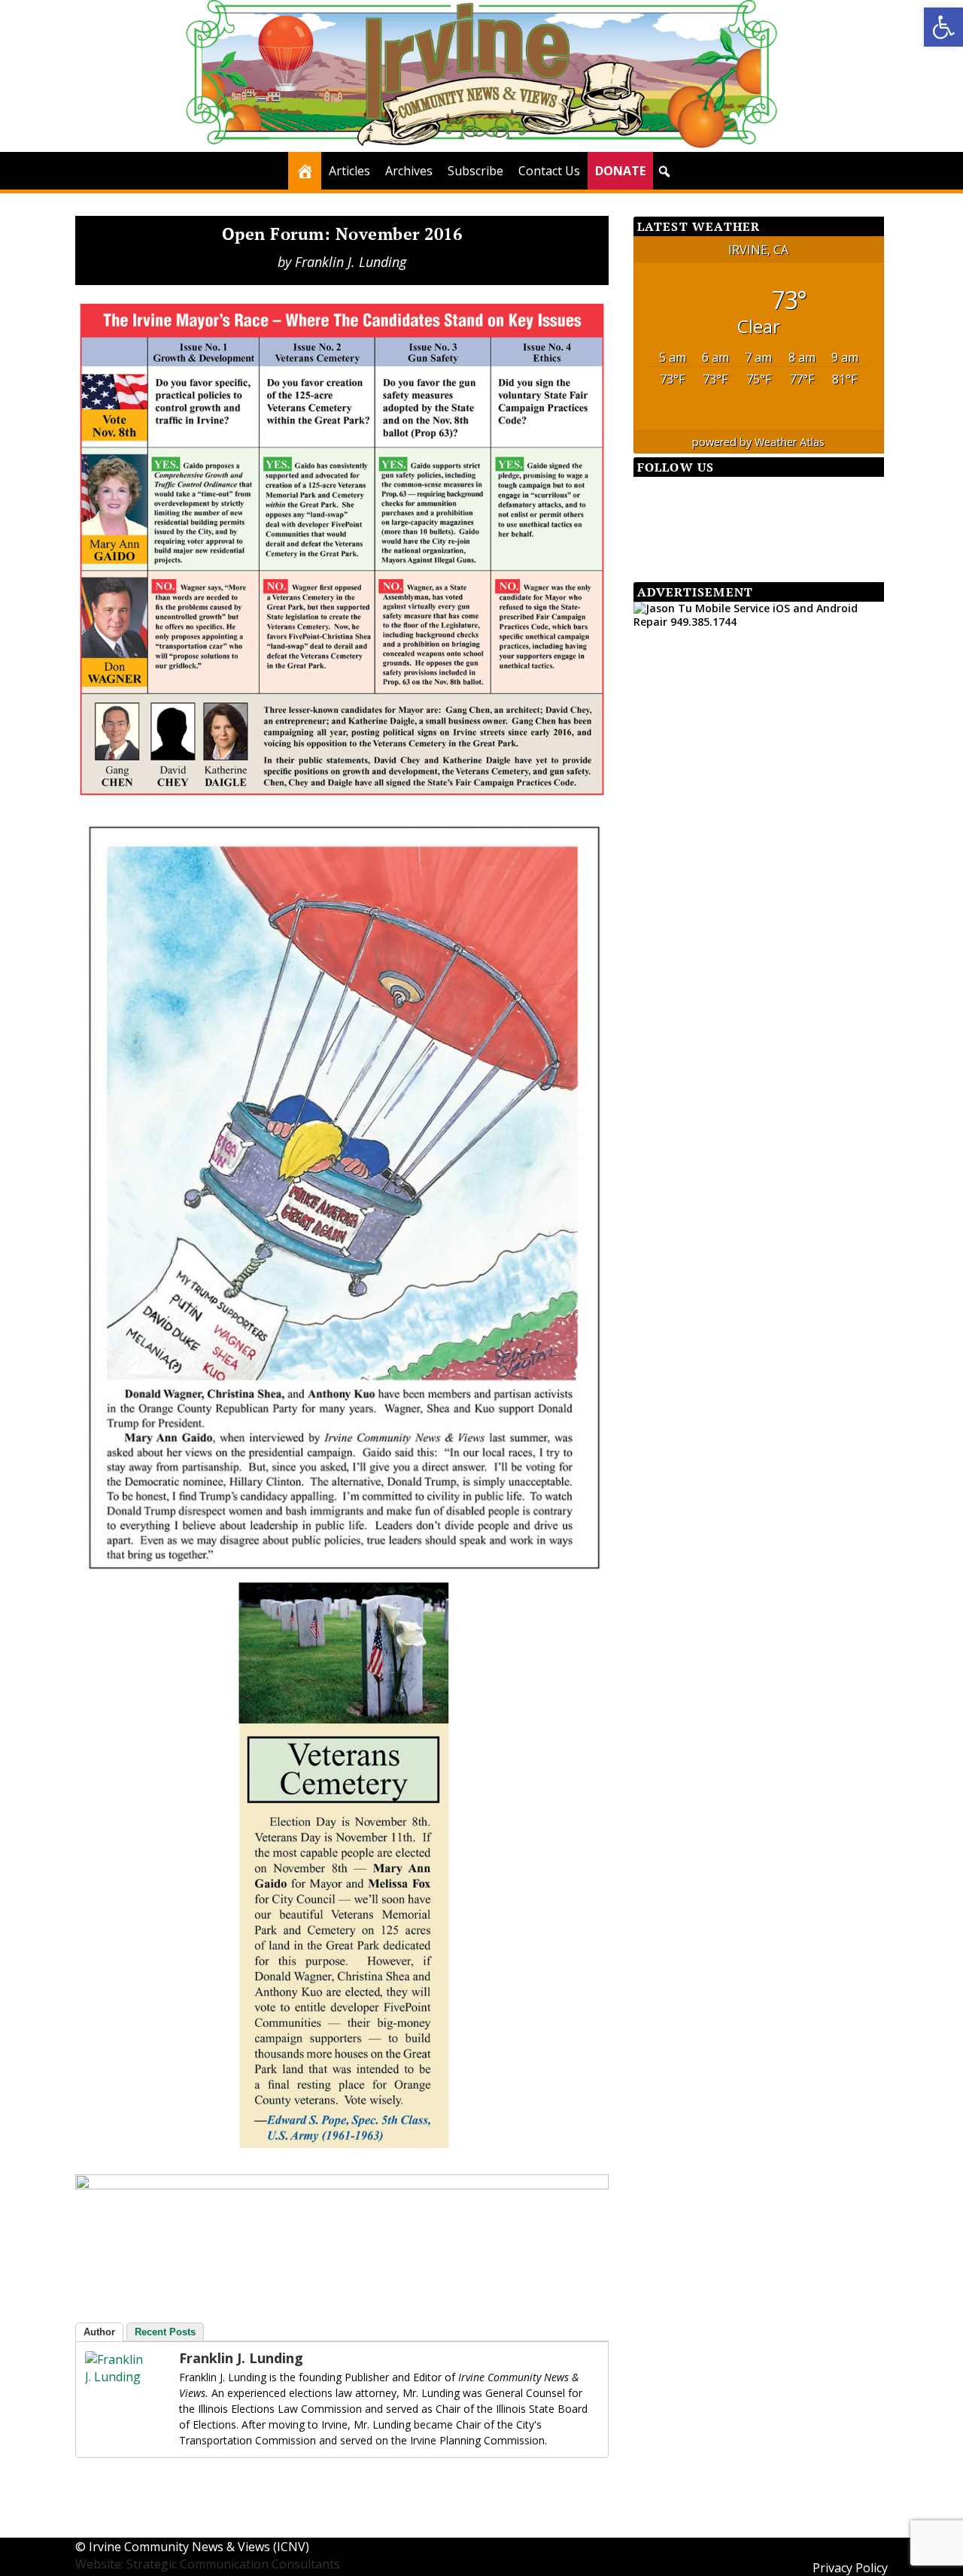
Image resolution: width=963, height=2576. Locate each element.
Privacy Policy (850, 2568)
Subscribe (475, 171)
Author (99, 2332)
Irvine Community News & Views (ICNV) (199, 2547)
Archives (409, 171)
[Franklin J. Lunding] (115, 2377)
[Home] (305, 171)
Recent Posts (165, 2332)
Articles (349, 171)
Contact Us (549, 171)
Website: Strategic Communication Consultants (208, 2564)
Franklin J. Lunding (351, 262)
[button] (943, 27)
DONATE (620, 171)
